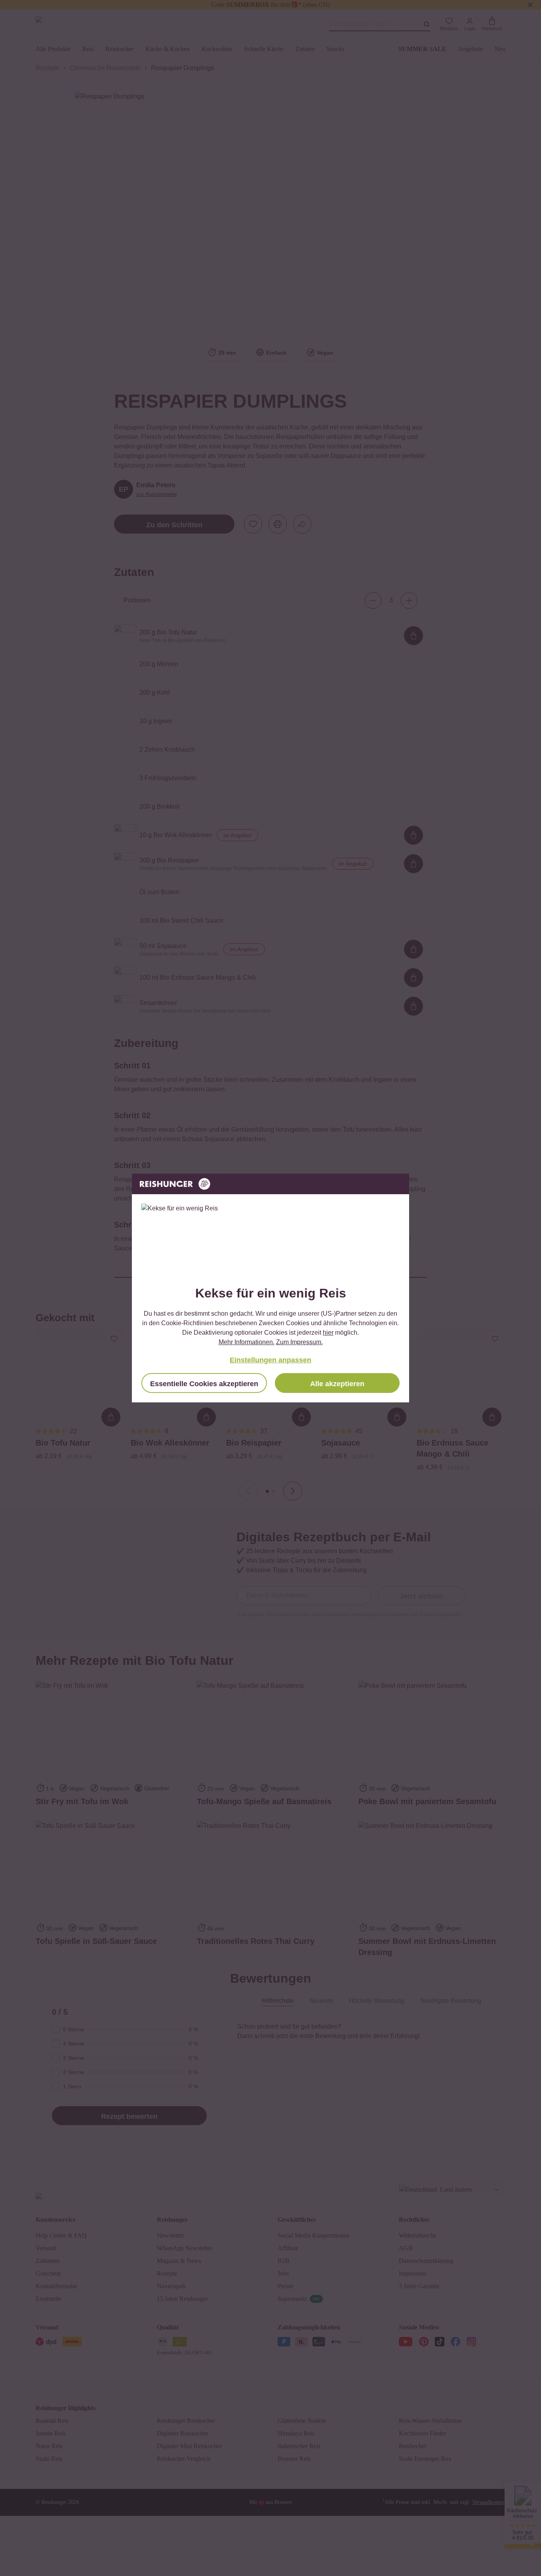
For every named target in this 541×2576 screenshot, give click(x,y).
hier (328, 1333)
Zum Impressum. (299, 1342)
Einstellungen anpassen (270, 1360)
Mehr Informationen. (247, 1342)
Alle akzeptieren (337, 1384)
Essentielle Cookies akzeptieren (204, 1384)
